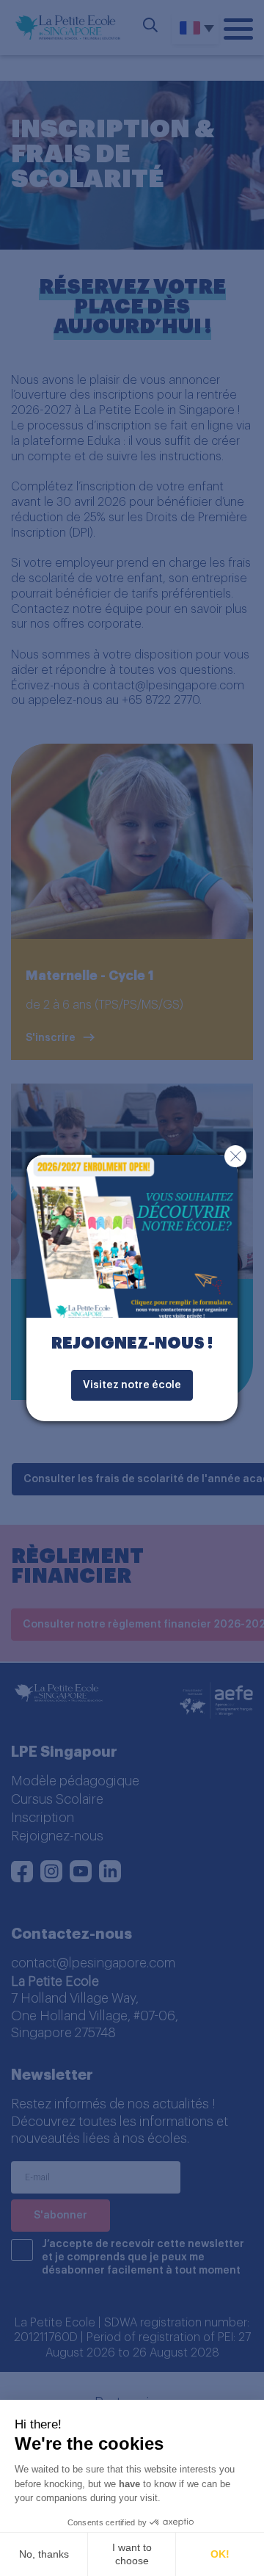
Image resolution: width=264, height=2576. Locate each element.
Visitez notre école (132, 1385)
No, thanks (44, 2554)
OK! (220, 2554)
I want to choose (132, 2554)
